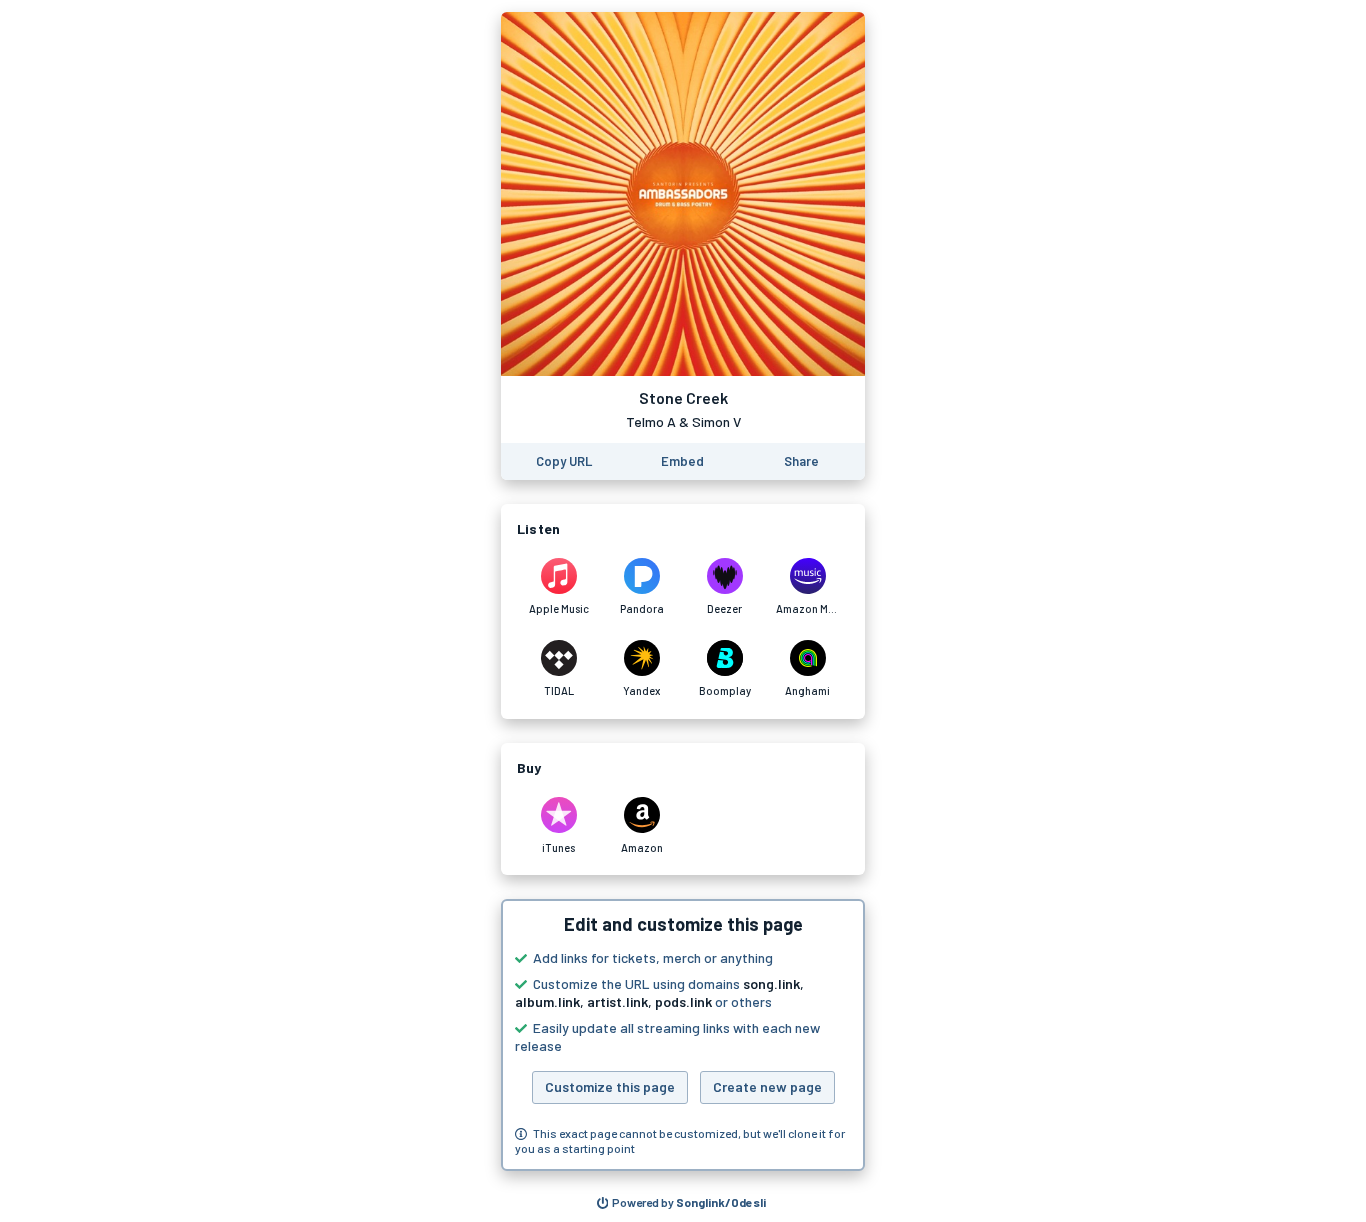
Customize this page (610, 1086)
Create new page (767, 1086)
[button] (683, 1035)
